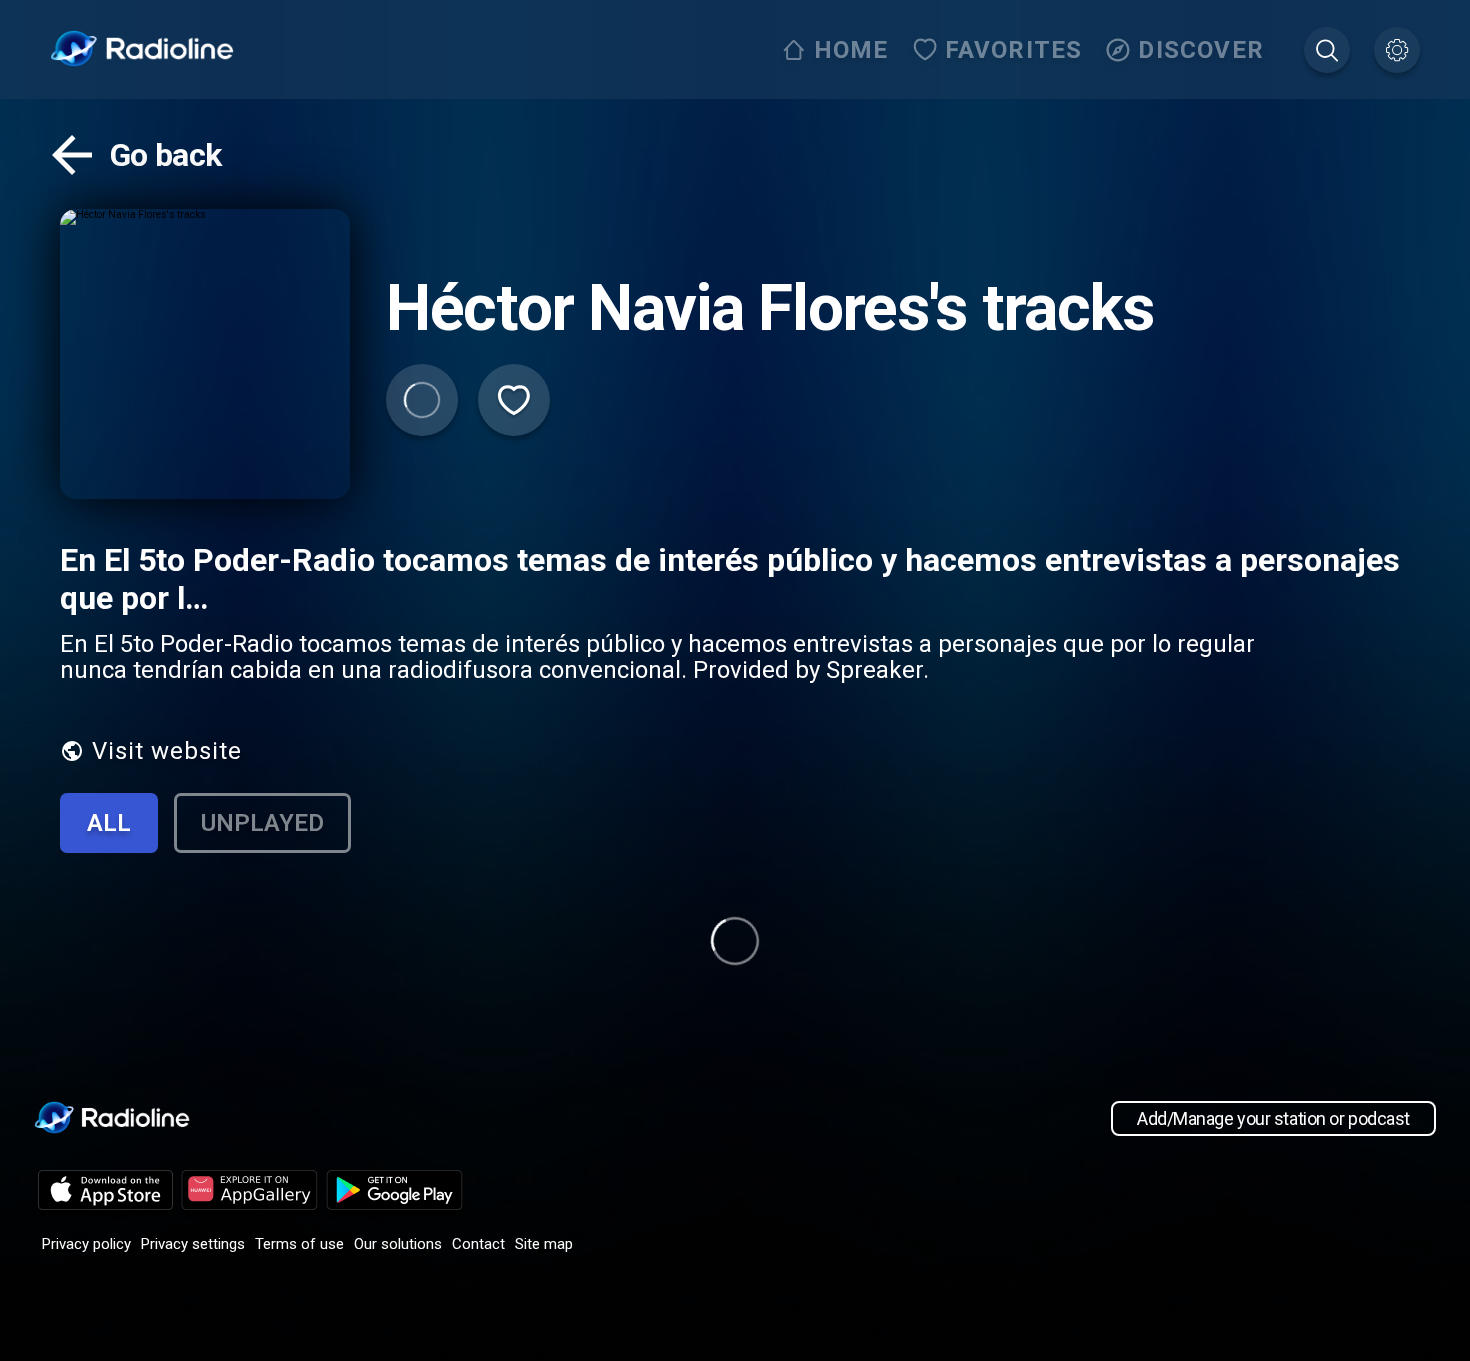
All (109, 823)
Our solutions (398, 1244)
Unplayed (262, 823)
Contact (478, 1244)
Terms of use (299, 1244)
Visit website (167, 751)
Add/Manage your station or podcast (1273, 1118)
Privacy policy (86, 1244)
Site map (544, 1244)
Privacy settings (193, 1244)
